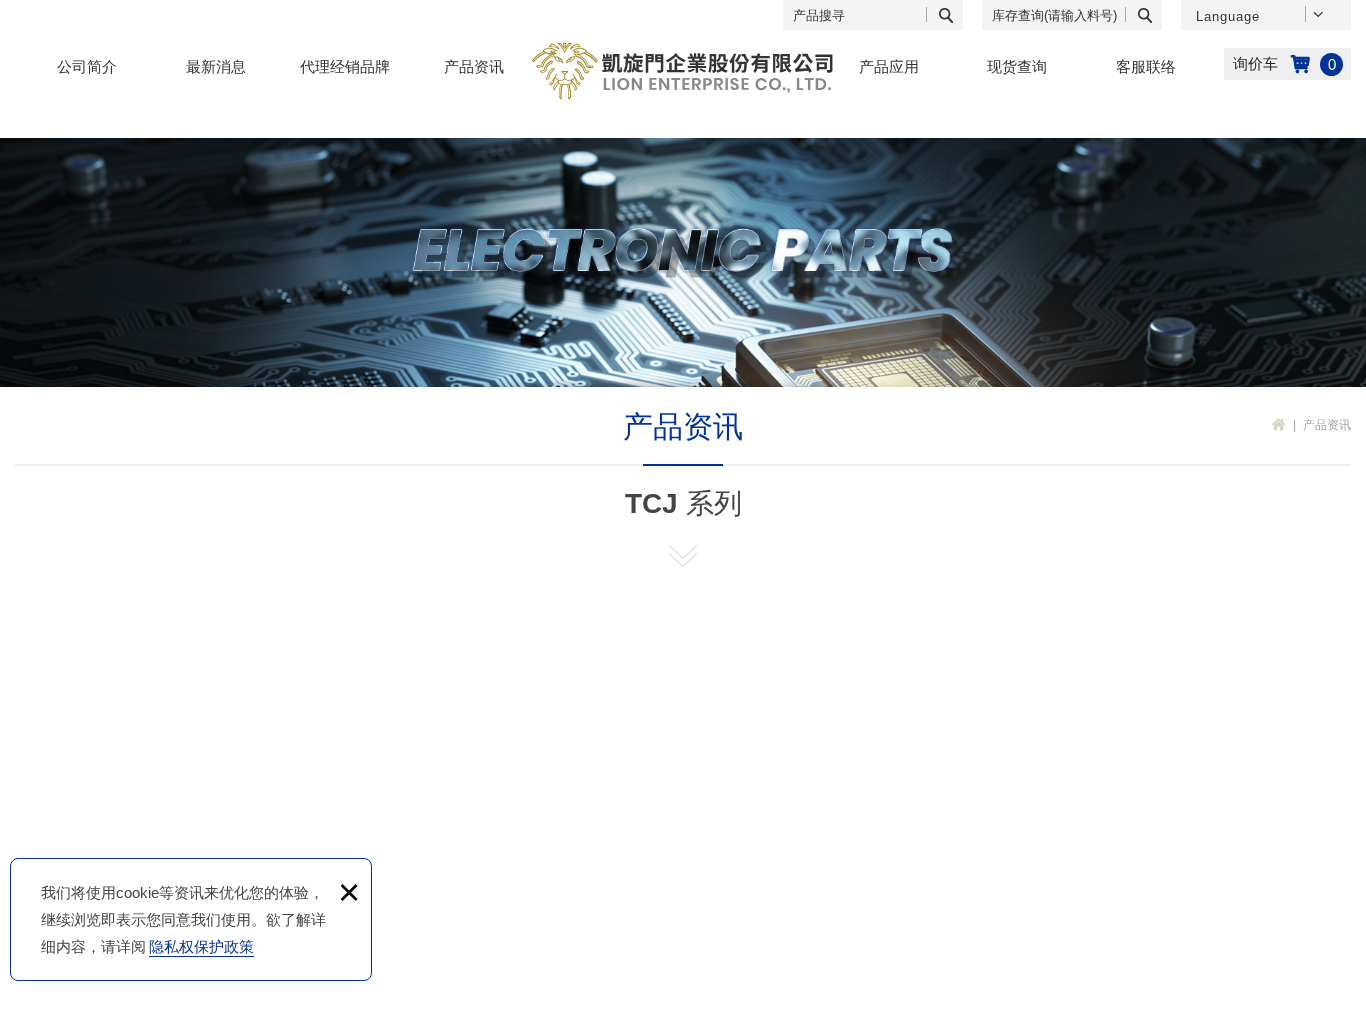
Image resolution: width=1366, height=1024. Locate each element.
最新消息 (216, 66)
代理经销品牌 (345, 66)
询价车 (1287, 64)
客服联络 (1146, 66)
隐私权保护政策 (201, 946)
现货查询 (1017, 66)
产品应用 (889, 66)
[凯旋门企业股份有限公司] (683, 71)
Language (1228, 16)
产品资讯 (474, 66)
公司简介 (87, 66)
